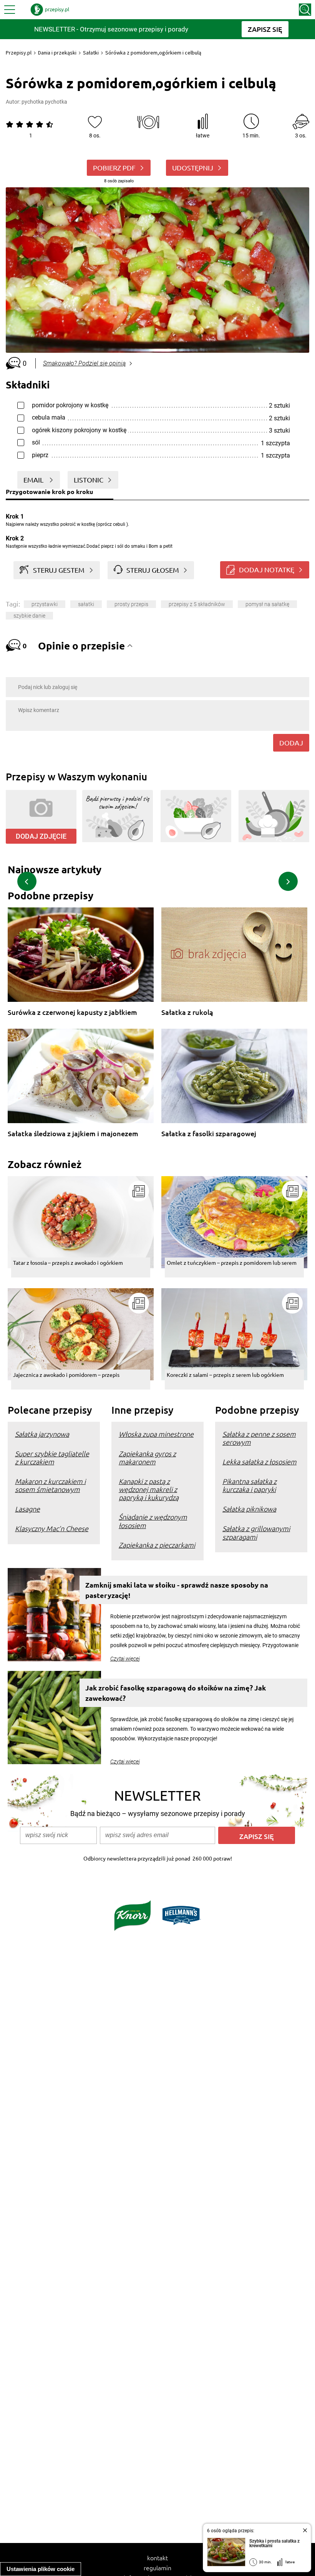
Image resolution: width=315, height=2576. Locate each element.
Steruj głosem (153, 570)
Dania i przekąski (57, 53)
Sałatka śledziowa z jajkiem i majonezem (73, 1134)
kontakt (157, 2558)
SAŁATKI (86, 604)
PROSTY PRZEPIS (131, 604)
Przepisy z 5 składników (197, 604)
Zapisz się (257, 1836)
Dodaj (291, 743)
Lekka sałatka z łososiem (259, 1461)
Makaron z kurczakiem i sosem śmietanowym (50, 1485)
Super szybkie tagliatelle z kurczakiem (52, 1457)
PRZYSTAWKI (45, 604)
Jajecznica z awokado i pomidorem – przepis (66, 1375)
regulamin (157, 2568)
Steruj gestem (59, 570)
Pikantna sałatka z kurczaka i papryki (250, 1485)
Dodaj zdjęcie (41, 836)
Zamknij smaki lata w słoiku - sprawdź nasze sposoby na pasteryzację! (177, 1590)
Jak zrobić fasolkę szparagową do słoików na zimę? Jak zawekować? (176, 1693)
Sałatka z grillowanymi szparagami (256, 1532)
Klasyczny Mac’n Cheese (52, 1528)
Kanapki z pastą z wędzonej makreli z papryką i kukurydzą (149, 1489)
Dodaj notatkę (267, 569)
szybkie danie (29, 616)
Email (34, 480)
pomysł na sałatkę (267, 604)
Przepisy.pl (19, 53)
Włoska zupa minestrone (156, 1434)
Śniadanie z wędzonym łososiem (153, 1521)
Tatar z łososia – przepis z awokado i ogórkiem (68, 1262)
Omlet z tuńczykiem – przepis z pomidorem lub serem (232, 1262)
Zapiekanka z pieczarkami (157, 1545)
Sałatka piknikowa (249, 1509)
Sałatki (91, 53)
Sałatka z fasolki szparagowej (209, 1134)
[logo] (50, 10)
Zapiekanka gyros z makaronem (147, 1457)
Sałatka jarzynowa (42, 1434)
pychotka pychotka (44, 102)
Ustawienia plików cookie (41, 2569)
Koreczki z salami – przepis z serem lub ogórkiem (225, 1375)
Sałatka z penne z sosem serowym (259, 1438)
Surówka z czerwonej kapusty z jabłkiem (72, 1012)
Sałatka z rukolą (187, 1012)
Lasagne (27, 1509)
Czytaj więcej (125, 1659)
